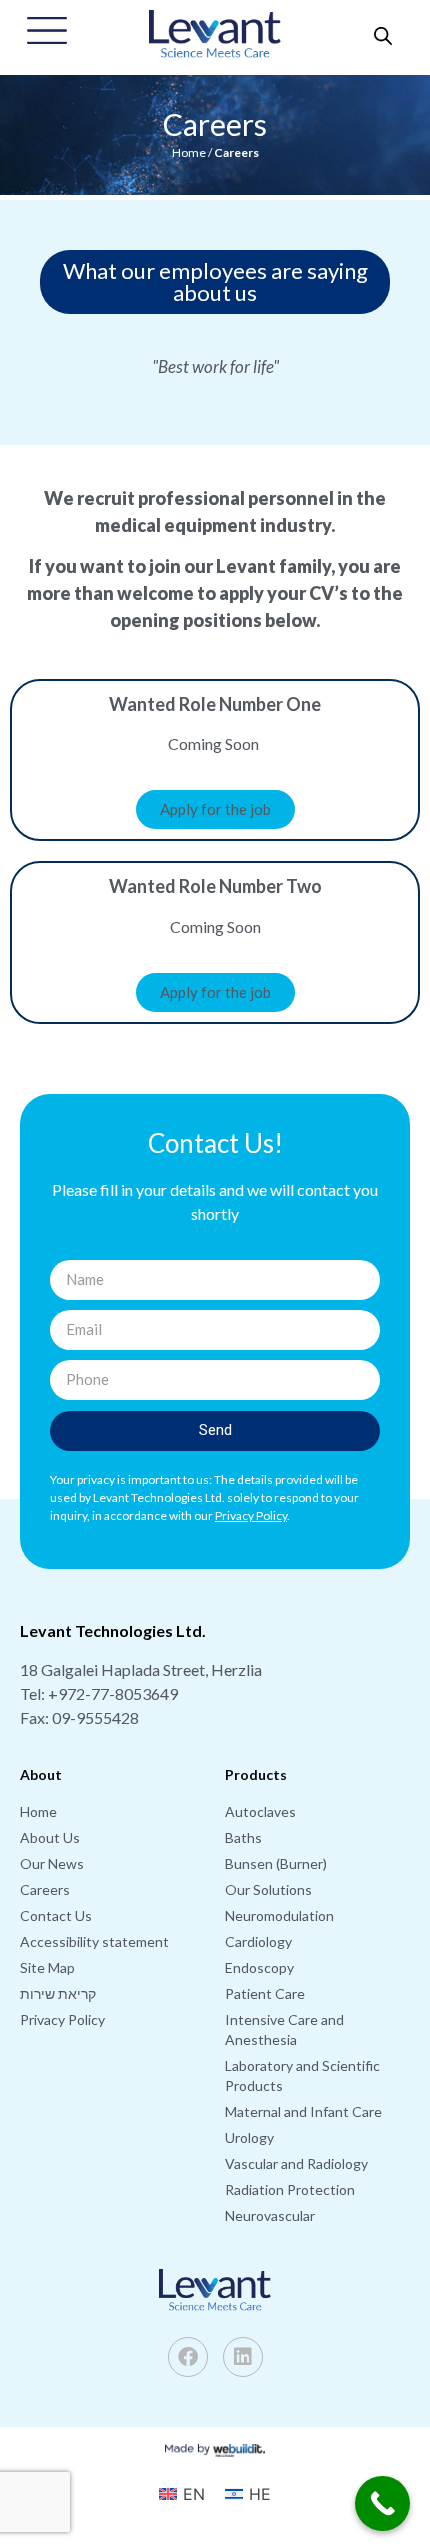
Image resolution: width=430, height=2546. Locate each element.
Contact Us (56, 1915)
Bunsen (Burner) (276, 1863)
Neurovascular (270, 2215)
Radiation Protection (290, 2189)
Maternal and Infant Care (303, 2111)
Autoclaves (260, 1811)
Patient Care (265, 1993)
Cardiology (258, 1941)
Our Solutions (268, 1889)
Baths (243, 1837)
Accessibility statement (94, 1941)
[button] (215, 282)
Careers (45, 1889)
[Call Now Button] (382, 2503)
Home (189, 152)
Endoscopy (259, 1967)
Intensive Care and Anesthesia (284, 2029)
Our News (52, 1863)
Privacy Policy (62, 2019)
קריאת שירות (58, 1993)
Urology (249, 2137)
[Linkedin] (243, 2357)
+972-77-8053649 (113, 1693)
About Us (50, 1837)
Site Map (47, 1967)
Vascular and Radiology (296, 2163)
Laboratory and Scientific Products (302, 2075)
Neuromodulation (279, 1915)
